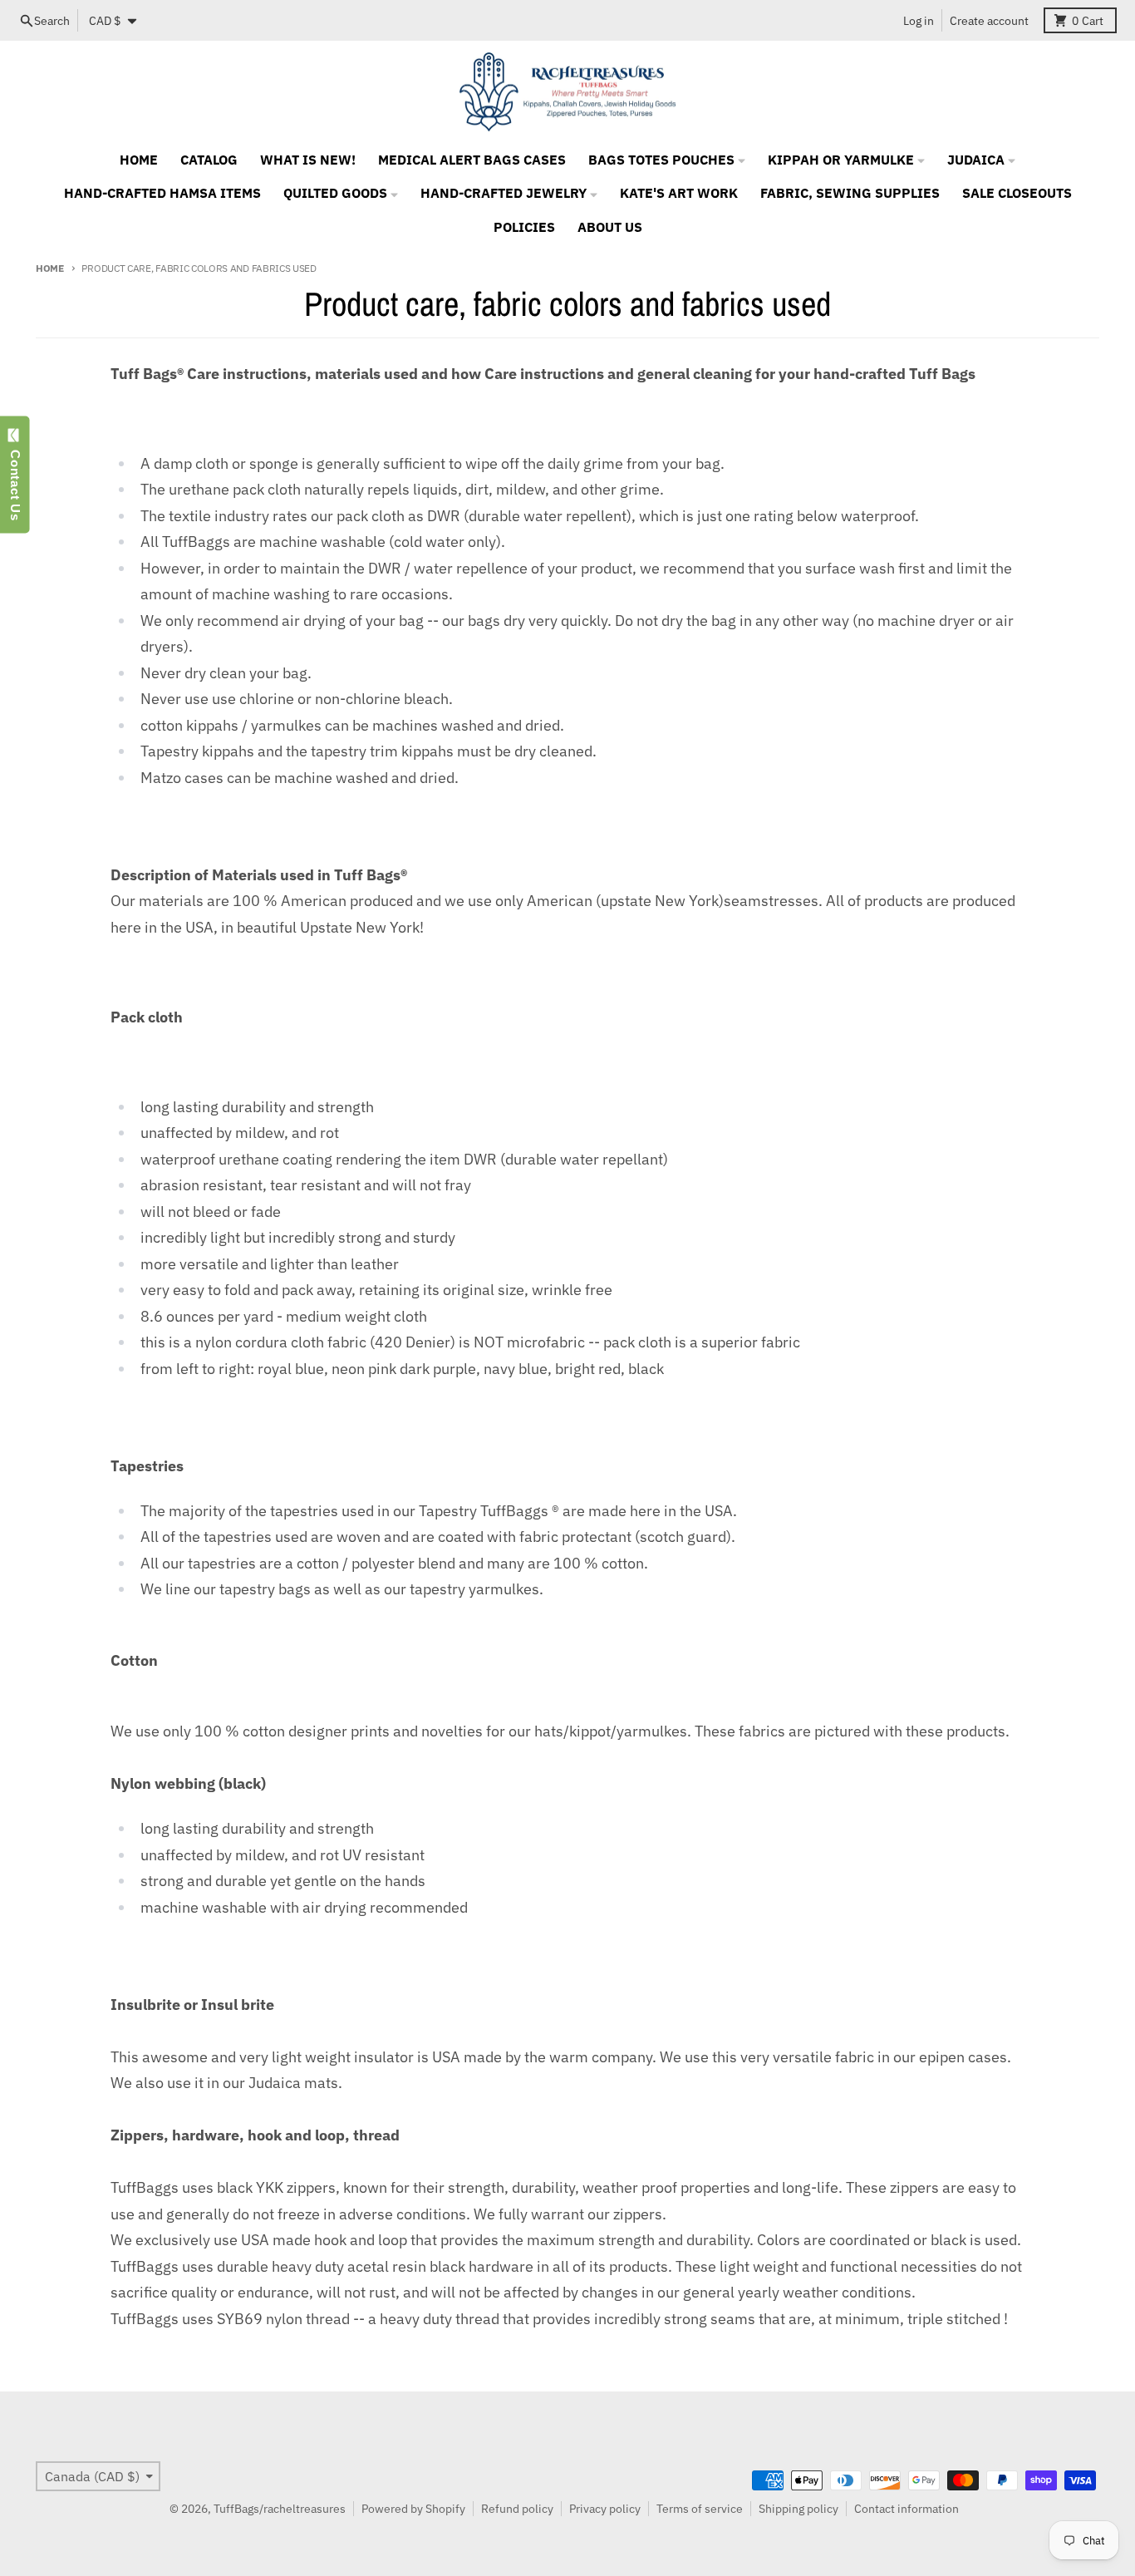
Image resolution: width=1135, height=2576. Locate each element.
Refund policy (517, 2509)
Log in (919, 21)
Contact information (907, 2509)
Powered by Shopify (413, 2509)
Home (50, 268)
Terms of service (700, 2509)
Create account (989, 21)
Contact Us (15, 481)
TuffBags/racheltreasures (280, 2509)
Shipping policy (798, 2509)
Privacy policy (605, 2509)
